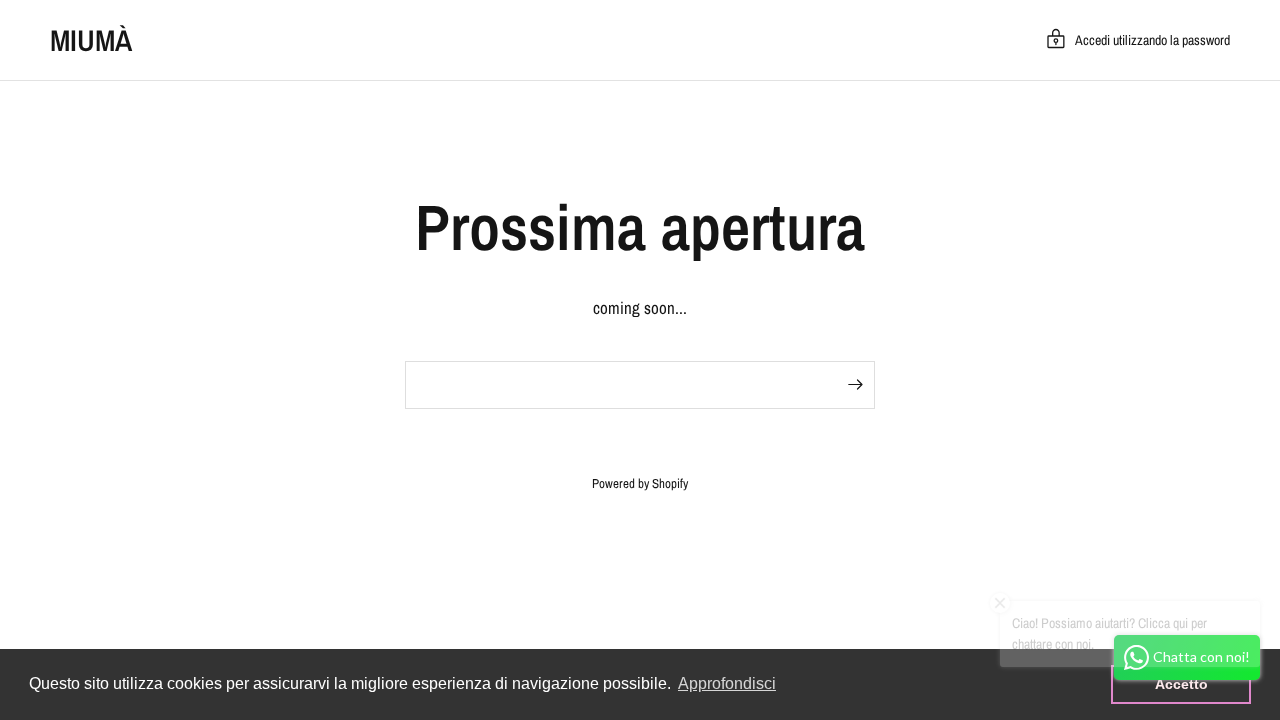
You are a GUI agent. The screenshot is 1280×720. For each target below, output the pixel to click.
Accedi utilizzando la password (1152, 40)
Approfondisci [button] (727, 683)
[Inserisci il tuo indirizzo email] (855, 385)
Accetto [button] (1181, 684)
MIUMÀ (91, 40)
